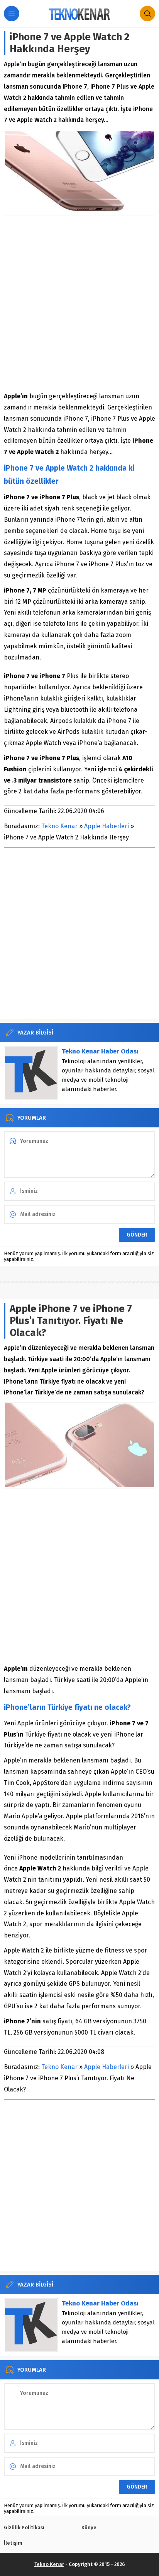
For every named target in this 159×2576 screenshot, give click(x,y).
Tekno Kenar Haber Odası (100, 1051)
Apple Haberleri (107, 826)
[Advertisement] (79, 303)
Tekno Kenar (59, 826)
